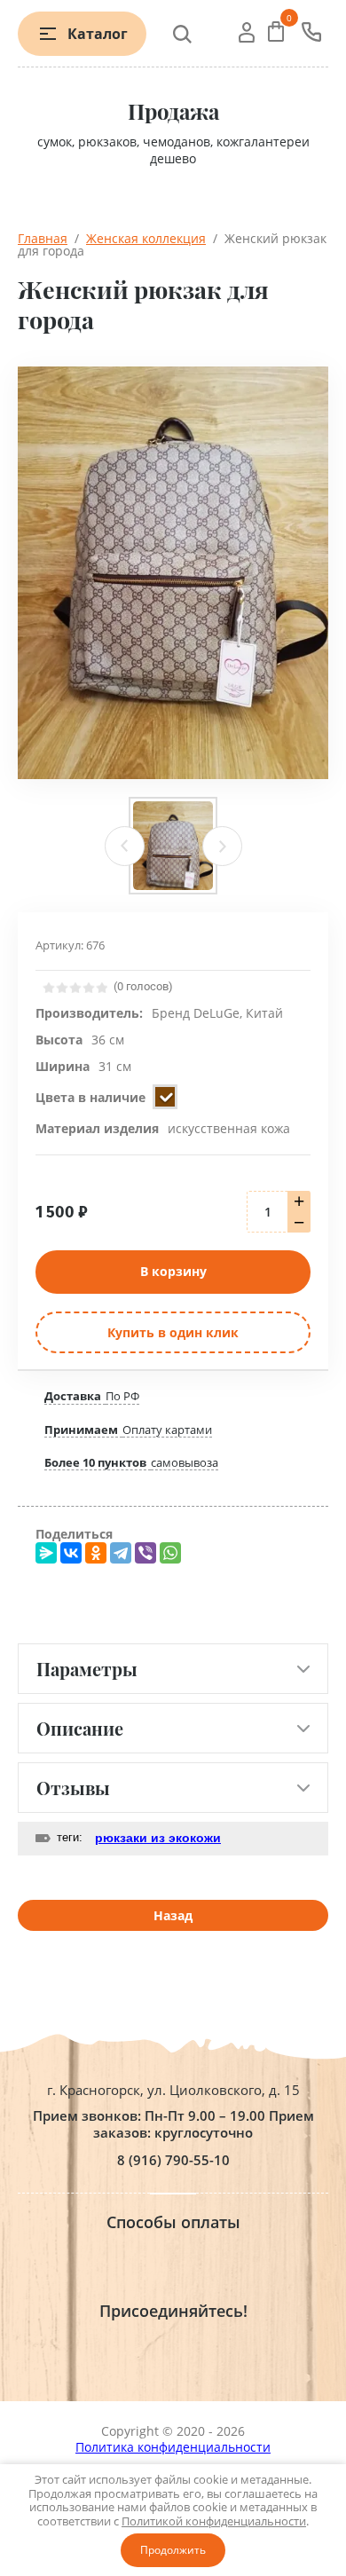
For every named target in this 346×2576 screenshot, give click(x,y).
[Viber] (145, 1553)
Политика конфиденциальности (173, 2447)
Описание (80, 1728)
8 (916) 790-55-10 (173, 2160)
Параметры (87, 1669)
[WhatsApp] (170, 1553)
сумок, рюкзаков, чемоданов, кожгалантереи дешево (173, 150)
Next (222, 846)
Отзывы (73, 1788)
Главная (43, 238)
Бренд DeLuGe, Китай (217, 1013)
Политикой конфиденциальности (214, 2521)
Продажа (173, 111)
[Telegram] (121, 1553)
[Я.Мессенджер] (46, 1553)
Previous (125, 846)
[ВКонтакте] (71, 1553)
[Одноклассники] (96, 1553)
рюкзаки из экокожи (158, 1838)
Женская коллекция (146, 238)
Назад (173, 1915)
